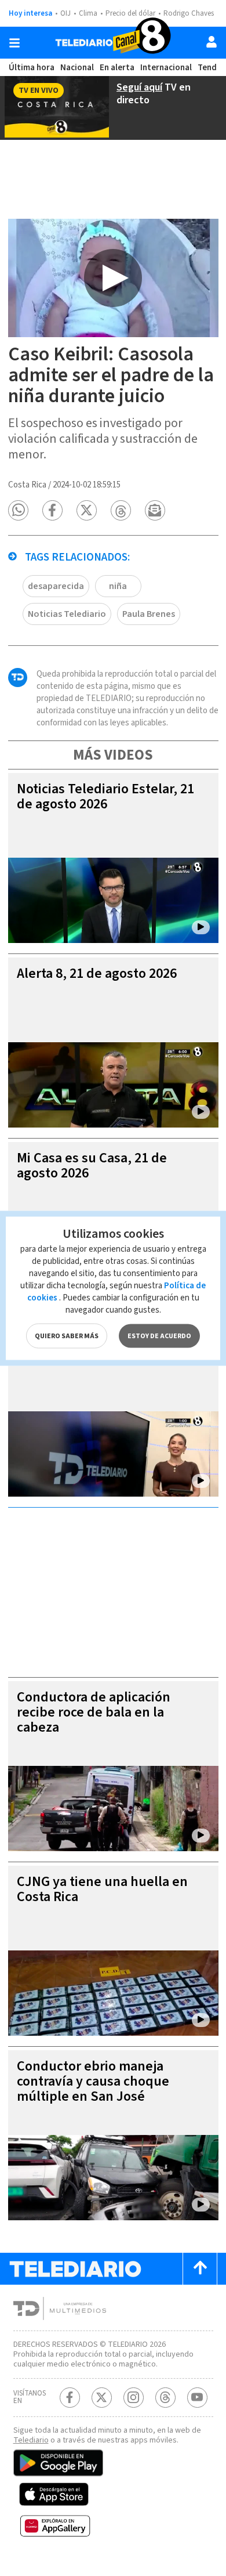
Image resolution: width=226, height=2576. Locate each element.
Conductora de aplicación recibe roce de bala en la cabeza (94, 1712)
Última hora (32, 68)
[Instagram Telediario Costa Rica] (134, 2398)
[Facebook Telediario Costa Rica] (70, 2398)
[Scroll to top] (200, 2269)
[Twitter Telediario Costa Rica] (102, 2398)
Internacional (166, 68)
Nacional (77, 68)
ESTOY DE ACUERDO (159, 1336)
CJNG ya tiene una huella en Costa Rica (102, 1889)
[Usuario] (212, 42)
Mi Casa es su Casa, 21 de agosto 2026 (92, 1166)
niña (118, 586)
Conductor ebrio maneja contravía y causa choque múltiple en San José (93, 2081)
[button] (18, 510)
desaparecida (56, 586)
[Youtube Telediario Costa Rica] (197, 2398)
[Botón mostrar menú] (14, 43)
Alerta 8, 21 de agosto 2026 (97, 973)
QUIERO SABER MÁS (67, 1336)
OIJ (65, 13)
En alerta (117, 68)
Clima (88, 13)
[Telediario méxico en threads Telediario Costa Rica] (165, 2398)
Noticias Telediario (67, 614)
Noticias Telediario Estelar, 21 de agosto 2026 (105, 796)
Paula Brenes (149, 614)
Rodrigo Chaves (189, 13)
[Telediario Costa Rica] (113, 43)
